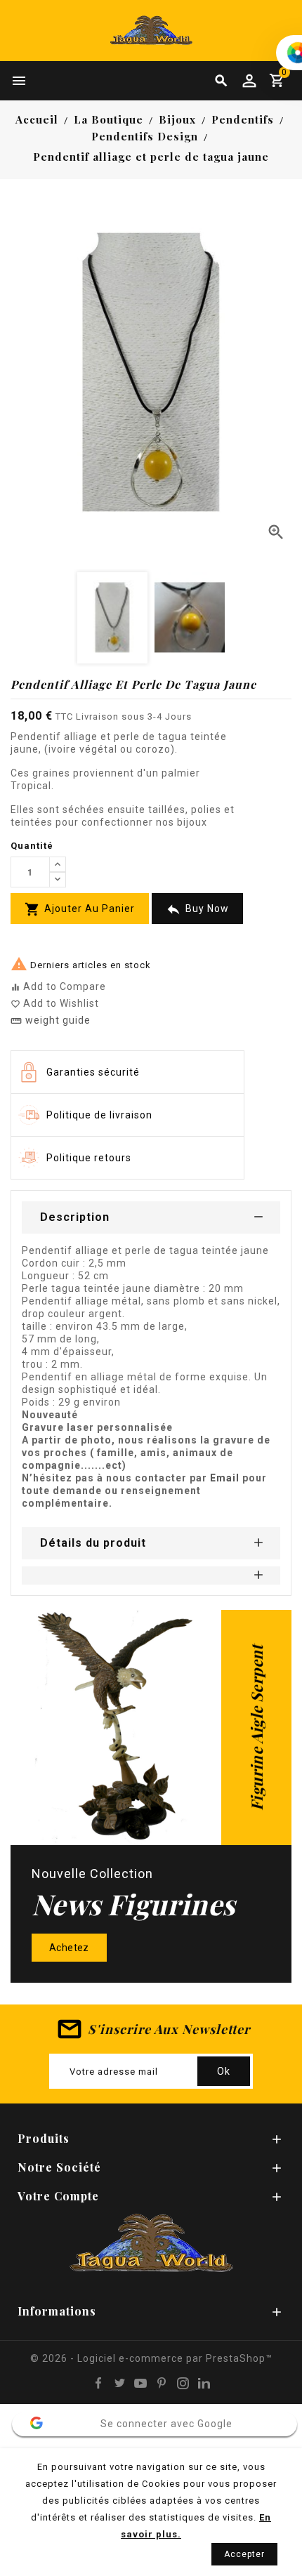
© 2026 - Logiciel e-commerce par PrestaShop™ (151, 2358)
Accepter (244, 2554)
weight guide (51, 1020)
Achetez (69, 1948)
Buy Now (197, 910)
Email (226, 1478)
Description (75, 1217)
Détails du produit (93, 1543)
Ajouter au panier (80, 909)
